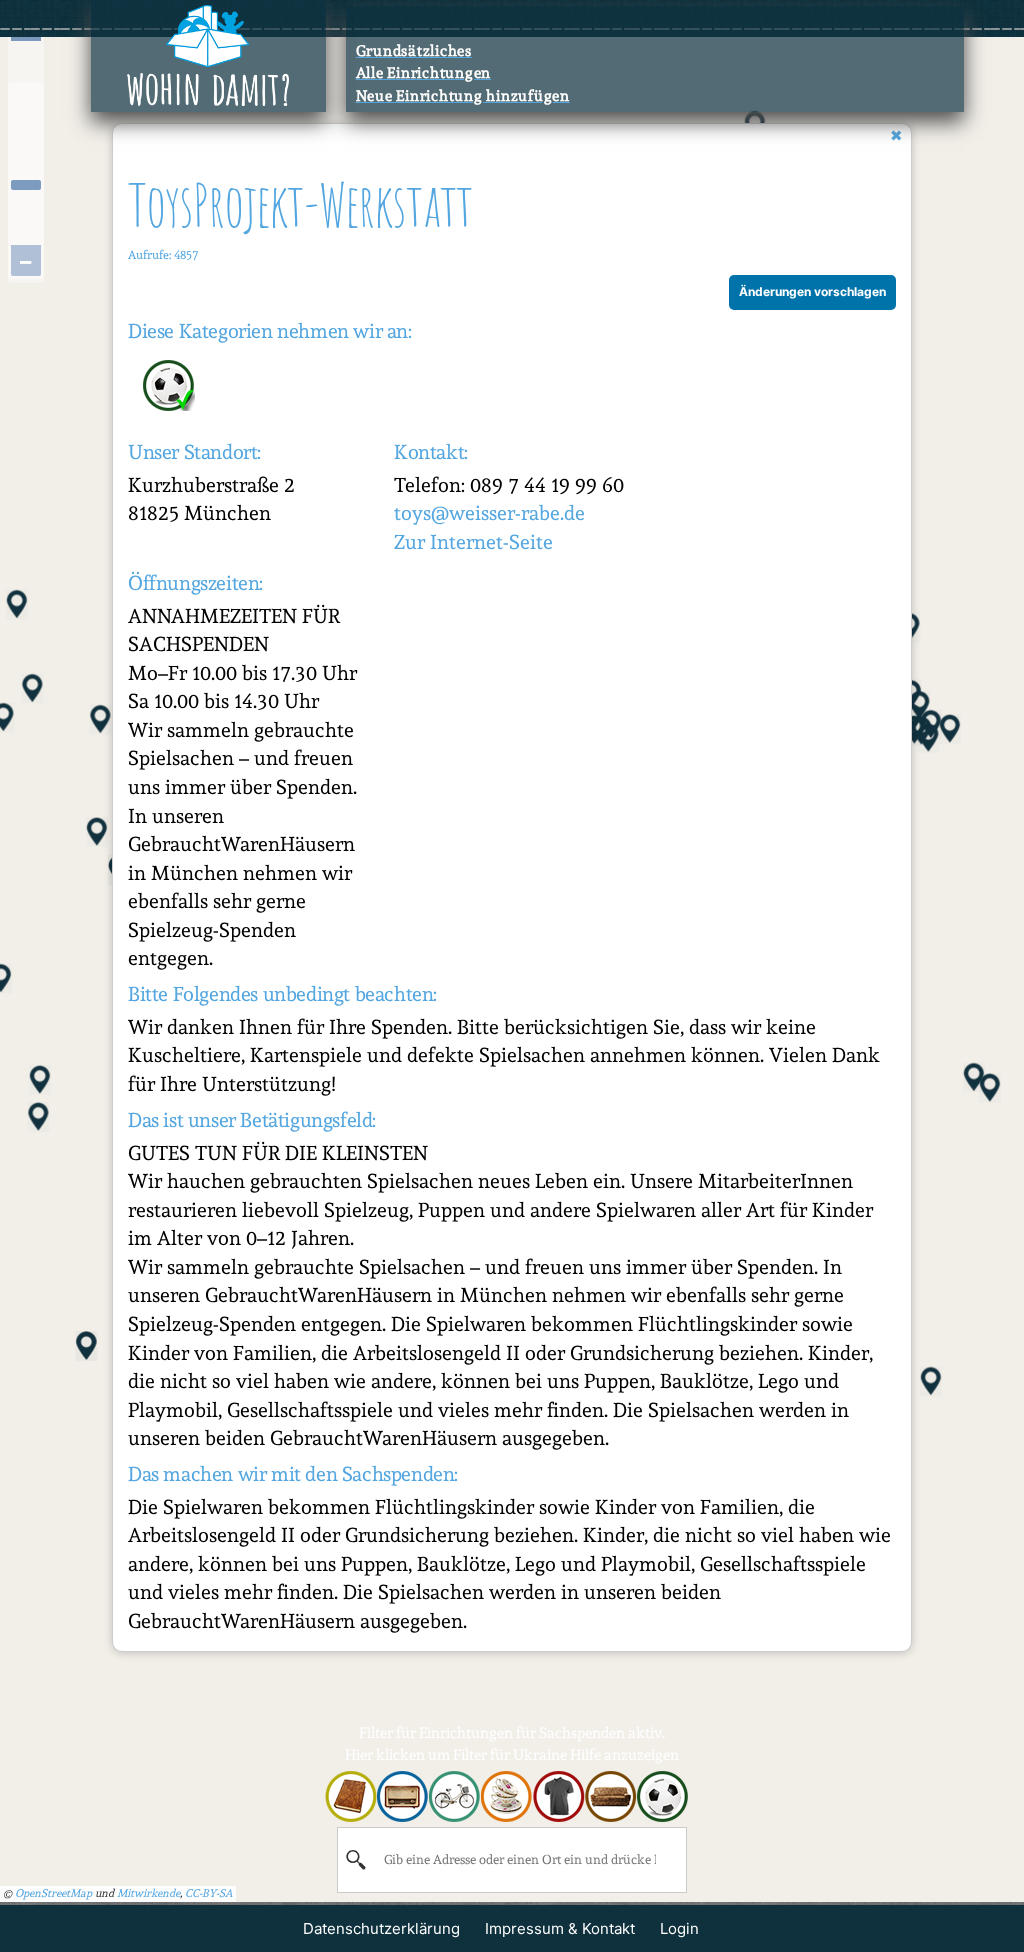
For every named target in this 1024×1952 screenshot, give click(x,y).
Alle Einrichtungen (424, 73)
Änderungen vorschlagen (812, 291)
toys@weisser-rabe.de (489, 513)
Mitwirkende (148, 1893)
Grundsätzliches (414, 51)
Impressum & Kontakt (560, 1928)
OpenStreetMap (53, 1893)
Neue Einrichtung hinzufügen (463, 96)
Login (679, 1928)
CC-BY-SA (209, 1893)
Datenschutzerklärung (381, 1928)
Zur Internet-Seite (473, 542)
